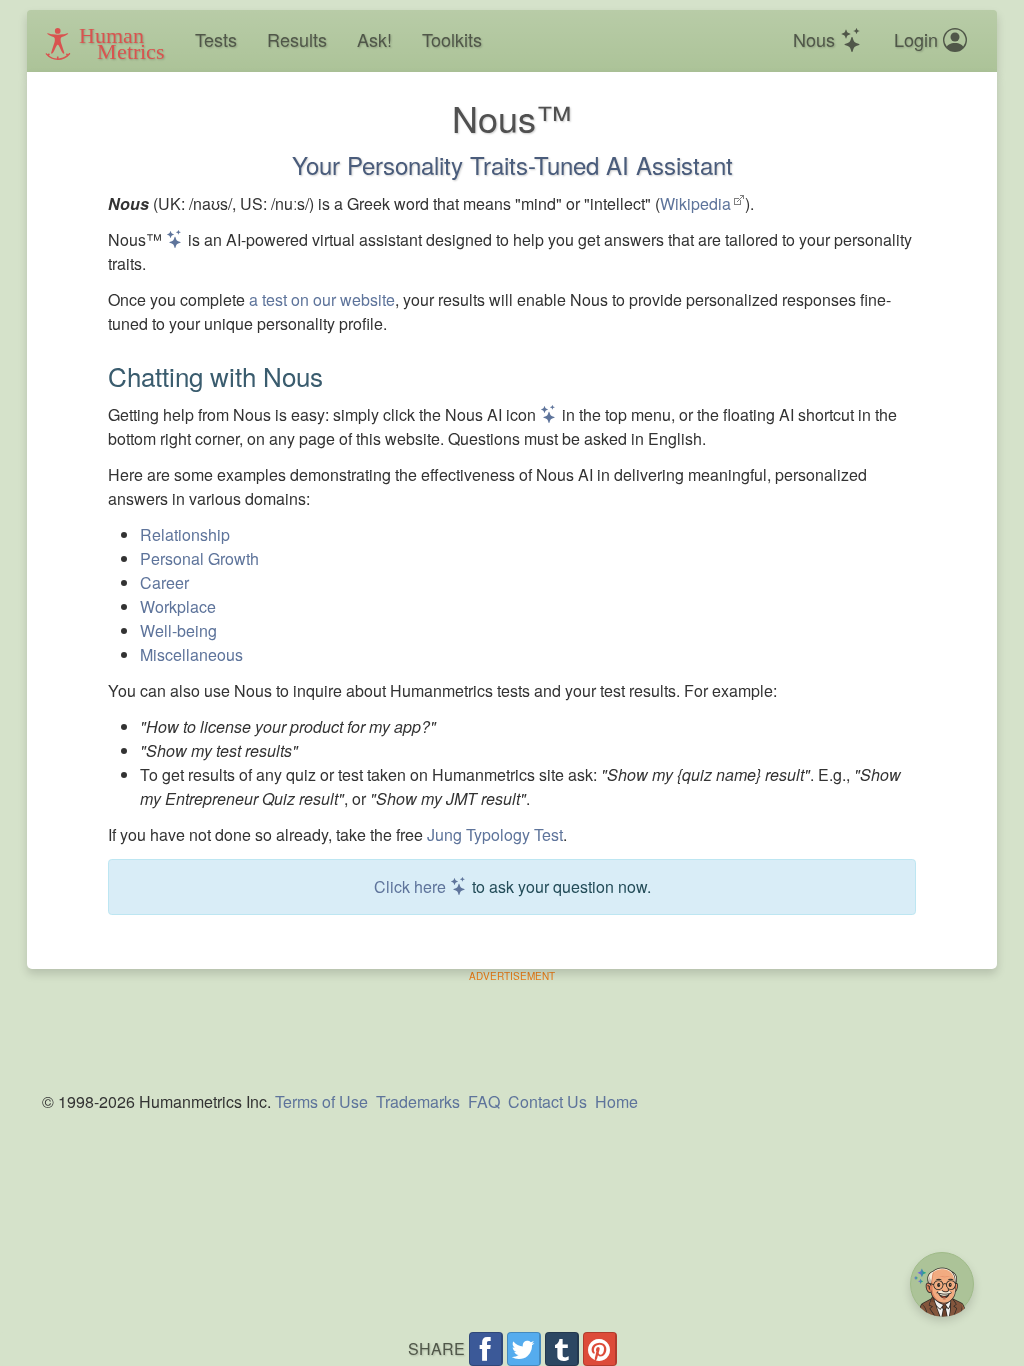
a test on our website (322, 299)
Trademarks (418, 1101)
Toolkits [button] (452, 39)
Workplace (178, 606)
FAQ (484, 1101)
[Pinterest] (600, 1349)
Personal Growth (199, 558)
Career (164, 582)
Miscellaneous (191, 654)
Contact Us (547, 1101)
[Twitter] (524, 1349)
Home (616, 1101)
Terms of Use (321, 1101)
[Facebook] (486, 1349)
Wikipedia (695, 203)
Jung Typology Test (495, 834)
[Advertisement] (512, 1029)
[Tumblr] (562, 1349)
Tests (216, 39)
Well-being (178, 630)
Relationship (185, 534)
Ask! (374, 39)
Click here (412, 886)
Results (297, 39)
